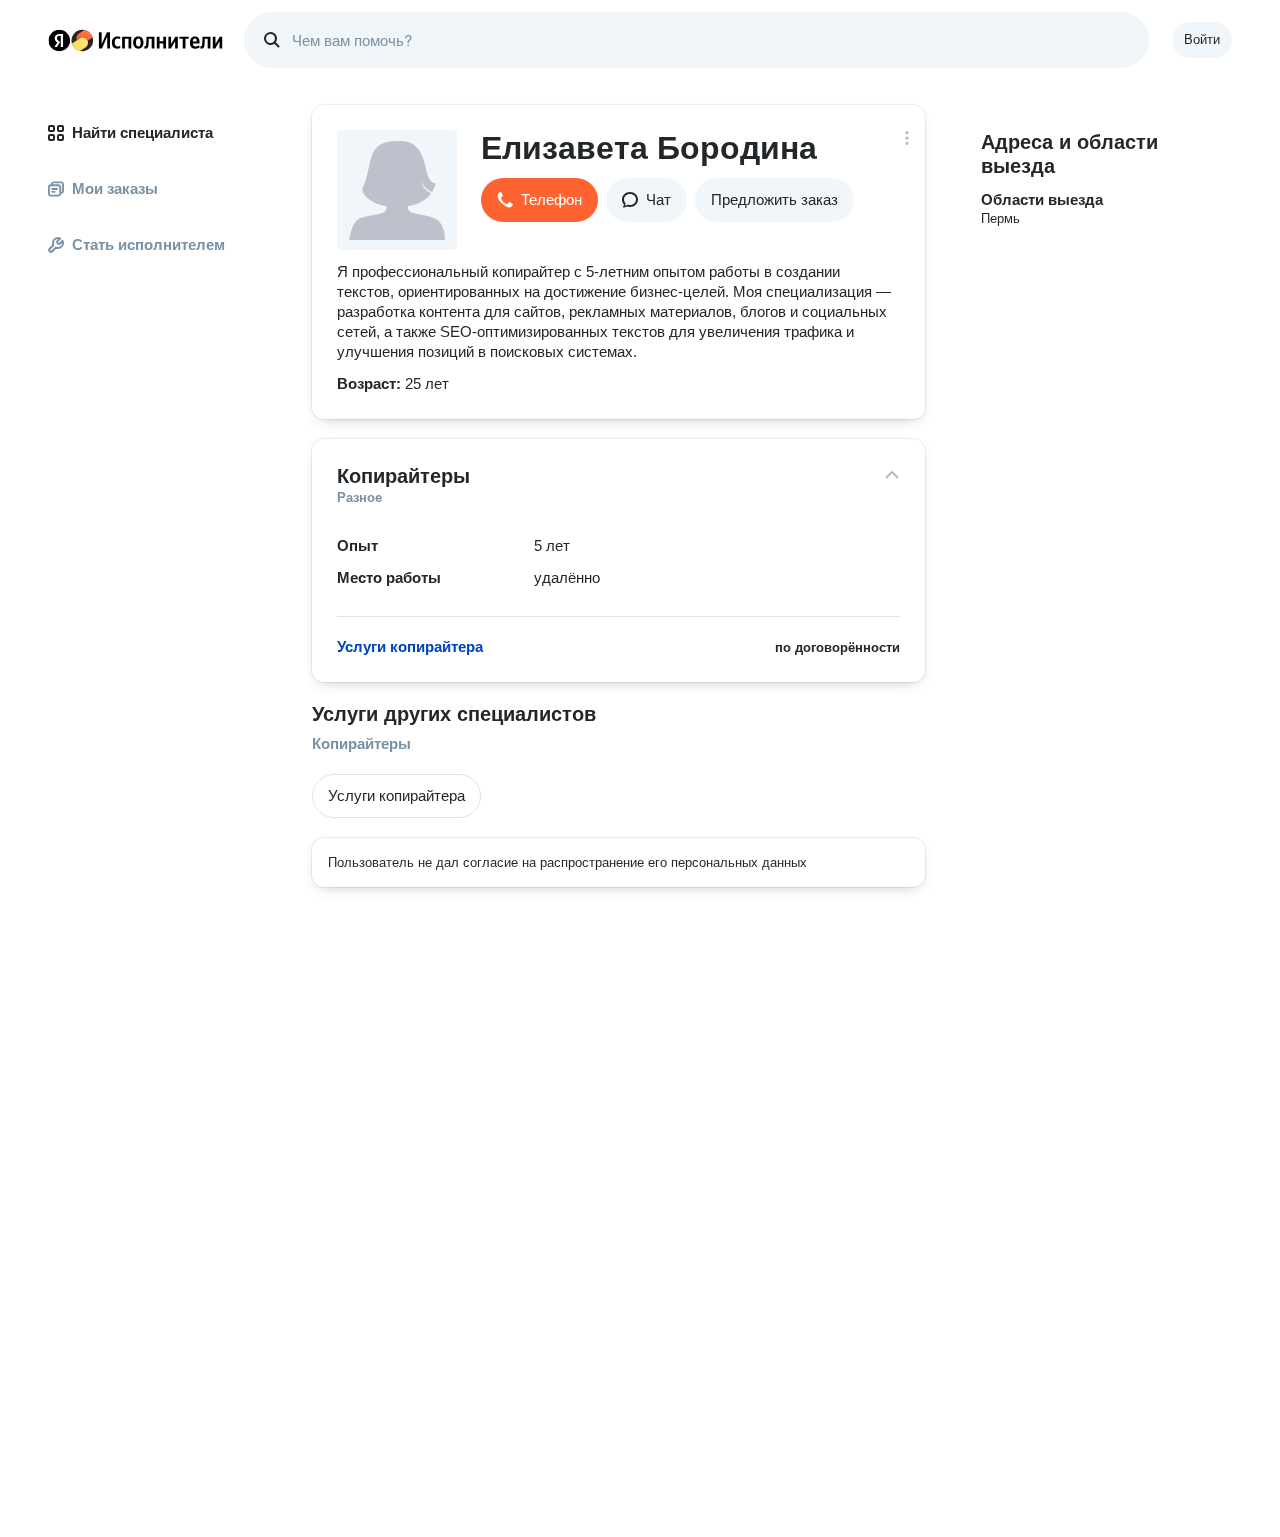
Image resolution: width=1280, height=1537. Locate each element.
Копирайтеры (361, 743)
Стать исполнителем (148, 244)
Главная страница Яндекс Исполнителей (136, 40)
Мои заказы (115, 188)
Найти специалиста (142, 132)
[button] (539, 200)
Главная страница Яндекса (59, 40)
